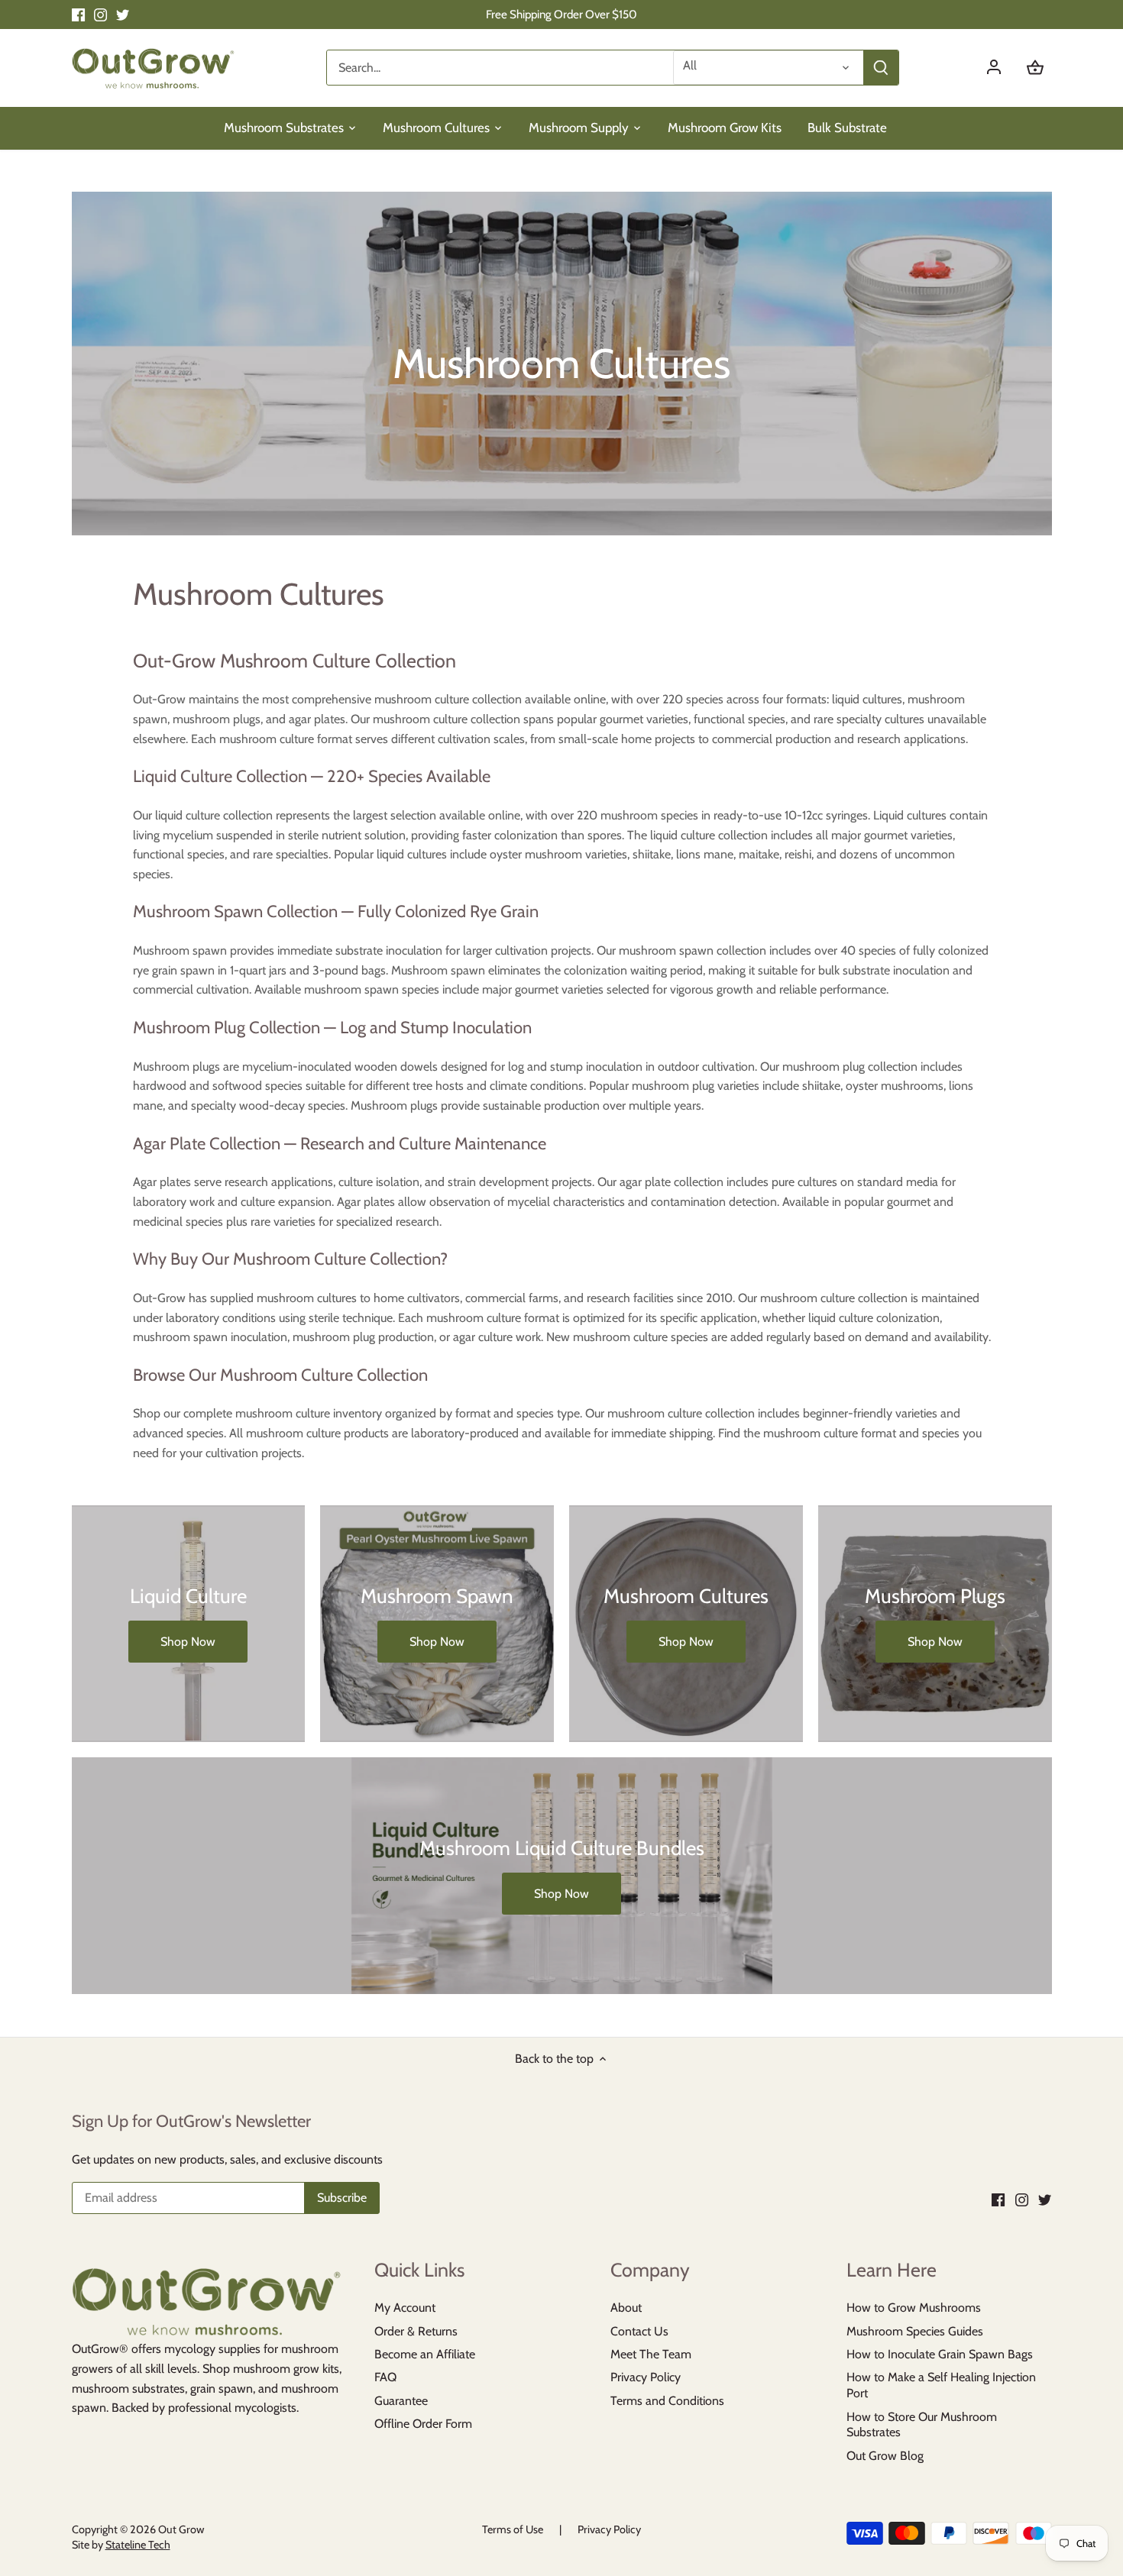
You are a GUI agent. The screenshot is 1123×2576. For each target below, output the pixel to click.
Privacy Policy (646, 2377)
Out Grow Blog (885, 2456)
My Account (405, 2308)
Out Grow (181, 2529)
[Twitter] (123, 15)
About (626, 2308)
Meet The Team (651, 2354)
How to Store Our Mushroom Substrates (922, 2425)
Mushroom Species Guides (915, 2331)
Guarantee (401, 2401)
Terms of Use (513, 2529)
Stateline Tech (138, 2545)
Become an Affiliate (425, 2354)
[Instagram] (100, 15)
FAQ (385, 2377)
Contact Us (639, 2331)
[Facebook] (78, 15)
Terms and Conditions (667, 2401)
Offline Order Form (423, 2424)
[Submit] (880, 68)
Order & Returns (416, 2331)
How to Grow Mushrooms (914, 2308)
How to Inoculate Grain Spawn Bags (940, 2354)
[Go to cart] (1035, 68)
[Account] (1002, 68)
